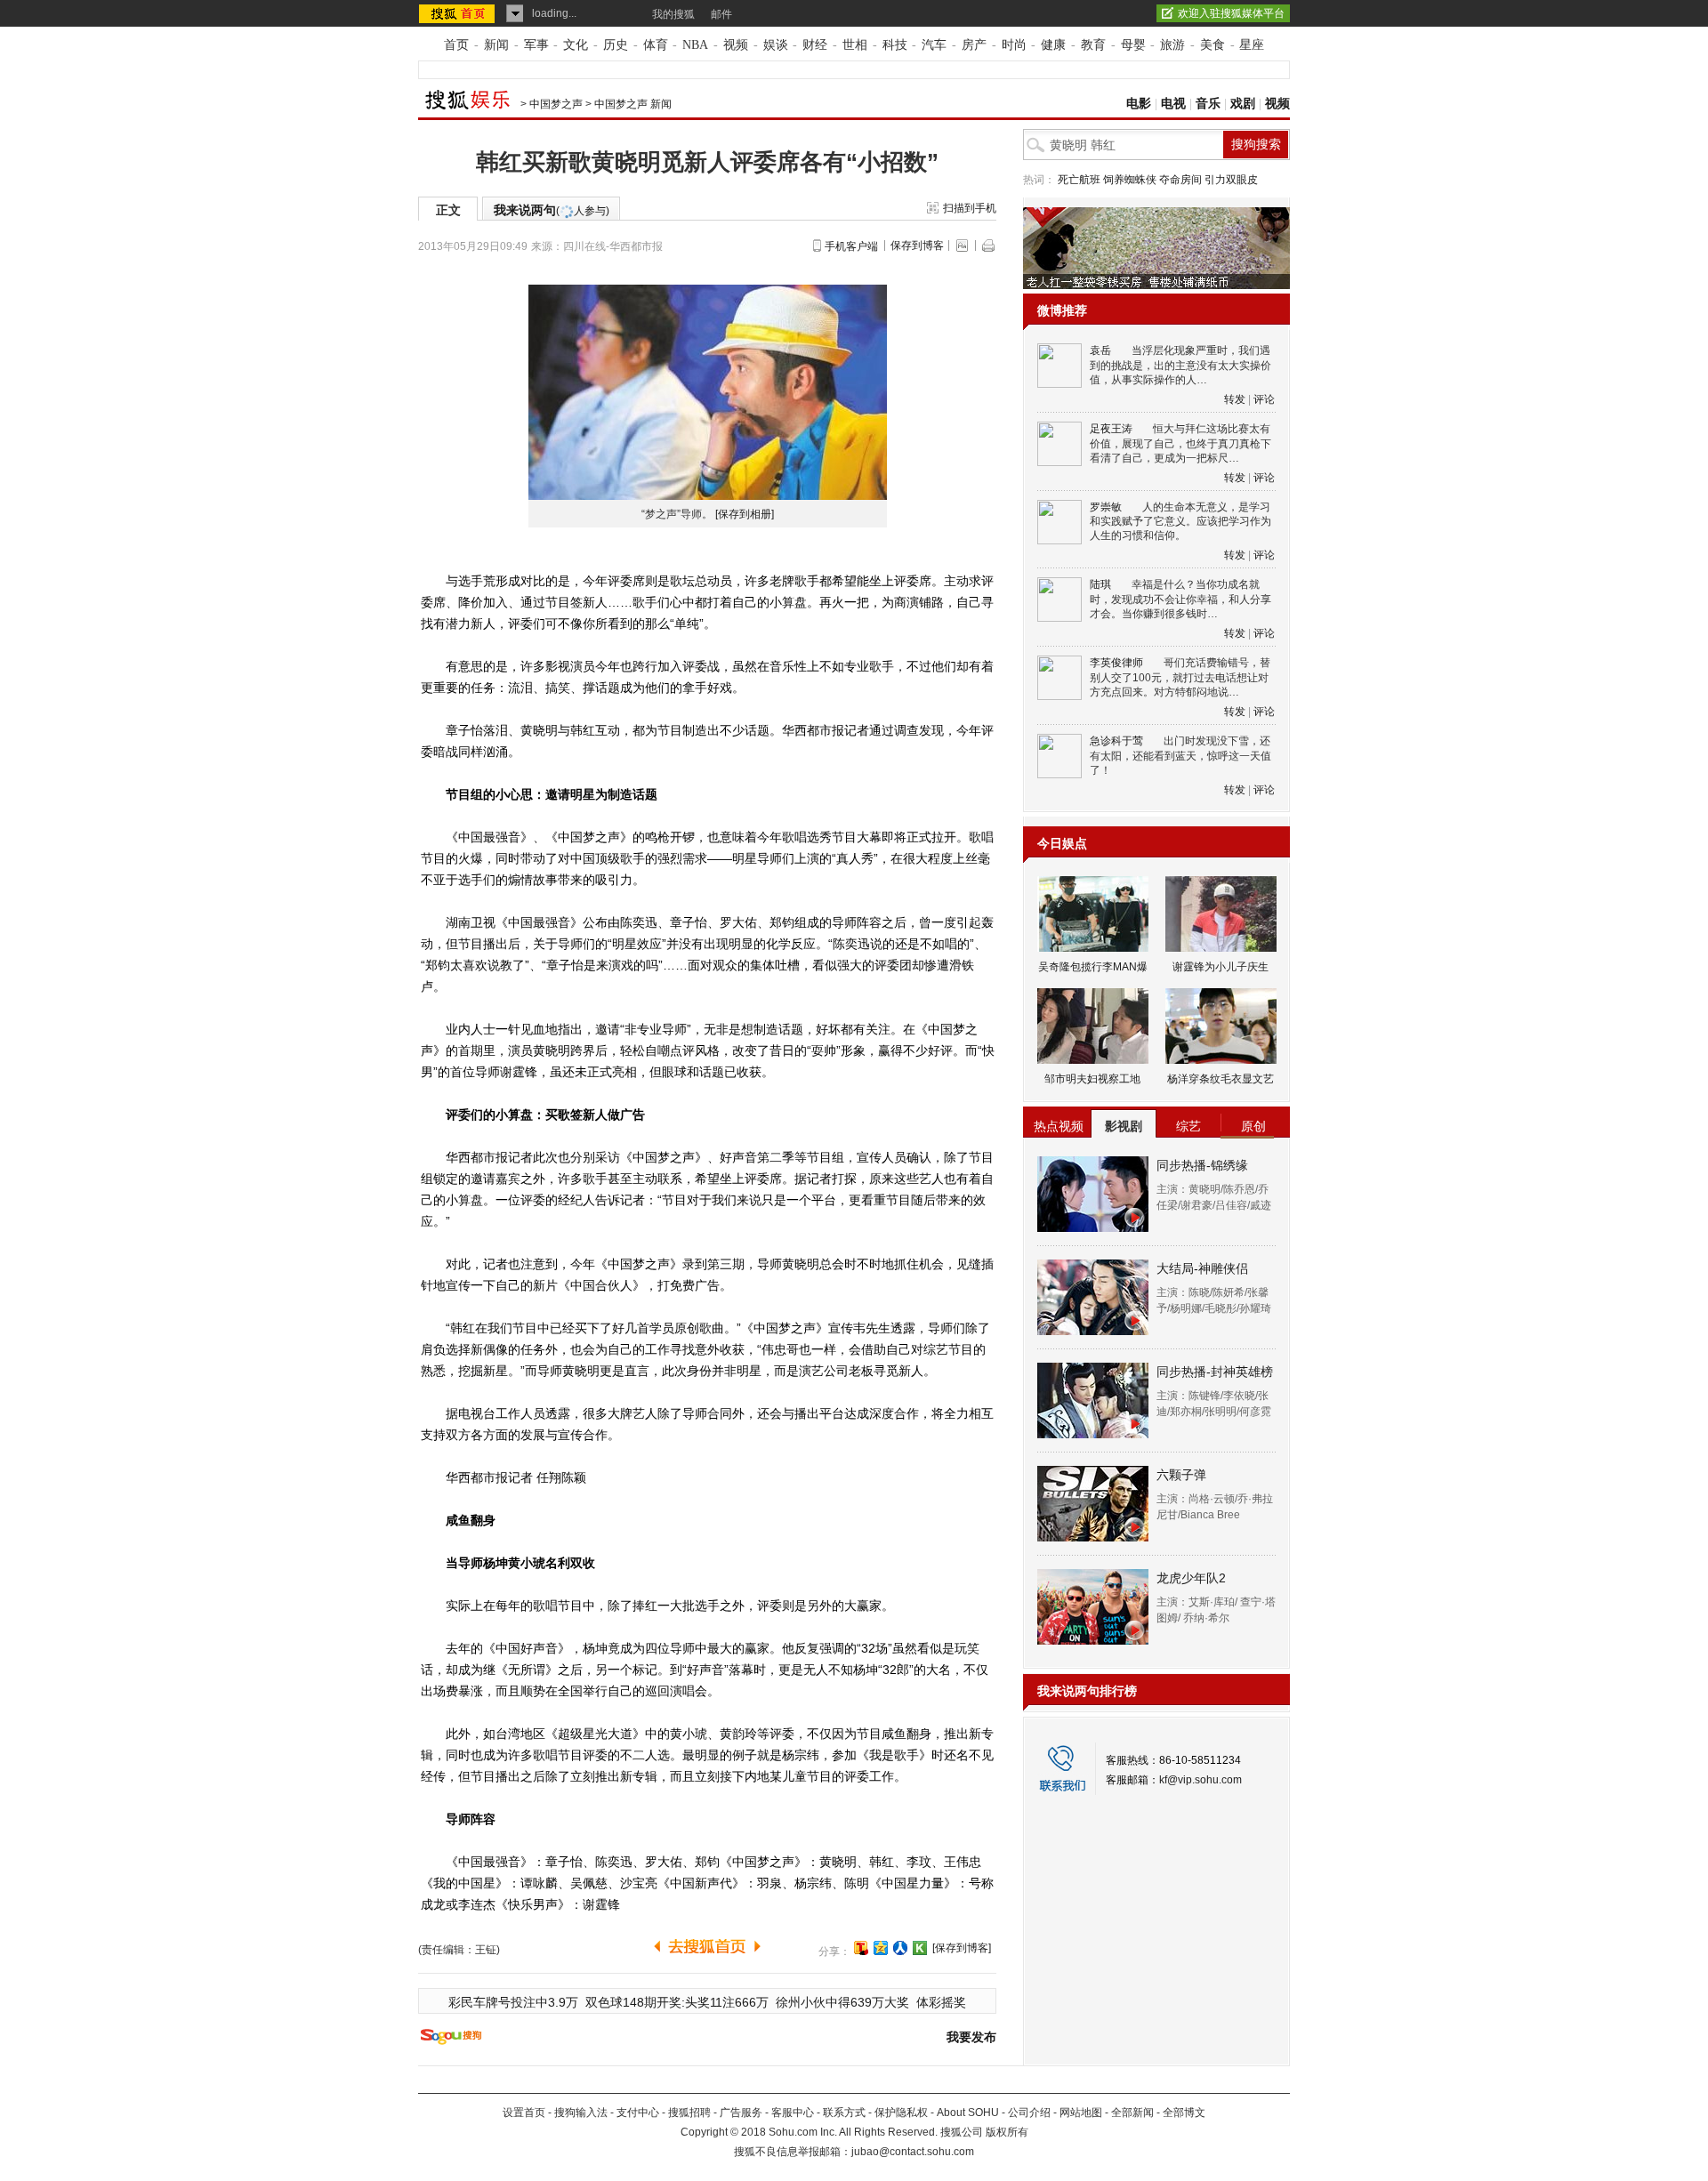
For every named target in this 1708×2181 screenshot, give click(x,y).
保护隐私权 (901, 2113)
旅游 (1172, 45)
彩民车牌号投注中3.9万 (513, 2002)
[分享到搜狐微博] (861, 1948)
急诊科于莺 (1116, 741)
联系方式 (844, 2113)
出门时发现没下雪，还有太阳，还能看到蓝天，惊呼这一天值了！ (1180, 756)
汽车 (934, 45)
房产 (974, 45)
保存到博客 (917, 245)
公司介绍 (1029, 2113)
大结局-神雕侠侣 (1202, 1268)
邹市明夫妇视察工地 (1092, 1079)
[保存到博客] (962, 1948)
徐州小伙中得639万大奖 (842, 2002)
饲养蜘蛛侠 (1130, 180)
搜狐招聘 (689, 2113)
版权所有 (1007, 2132)
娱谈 (776, 45)
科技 (895, 45)
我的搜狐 (673, 14)
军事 (536, 45)
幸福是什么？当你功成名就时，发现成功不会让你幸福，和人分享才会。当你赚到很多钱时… (1180, 599)
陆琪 (1100, 584)
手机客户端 (851, 246)
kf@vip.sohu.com (1200, 1780)
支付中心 (638, 2113)
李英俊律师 (1116, 663)
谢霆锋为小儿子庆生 (1221, 967)
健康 (1053, 45)
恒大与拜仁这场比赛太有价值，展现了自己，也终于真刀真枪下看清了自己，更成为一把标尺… (1180, 443)
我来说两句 (552, 210)
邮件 (721, 14)
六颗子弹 (1181, 1475)
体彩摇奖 (941, 2002)
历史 (616, 45)
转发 (1235, 399)
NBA (695, 45)
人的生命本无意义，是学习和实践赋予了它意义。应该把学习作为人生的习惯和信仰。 (1180, 522)
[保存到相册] (745, 514)
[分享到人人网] (900, 1948)
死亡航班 (1079, 180)
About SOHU (968, 2113)
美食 (1213, 45)
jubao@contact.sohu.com (913, 2152)
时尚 (1014, 45)
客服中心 (793, 2113)
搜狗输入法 (581, 2113)
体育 (656, 45)
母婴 (1133, 45)
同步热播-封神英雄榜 (1215, 1372)
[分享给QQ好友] (881, 1948)
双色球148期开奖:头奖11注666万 (677, 2002)
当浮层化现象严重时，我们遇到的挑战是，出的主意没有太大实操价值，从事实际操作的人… (1180, 365)
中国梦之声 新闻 (633, 104)
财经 (815, 45)
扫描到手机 (970, 208)
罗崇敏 (1106, 507)
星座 (1252, 45)
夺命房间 (1180, 180)
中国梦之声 (556, 104)
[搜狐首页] (459, 13)
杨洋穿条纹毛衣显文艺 (1221, 1079)
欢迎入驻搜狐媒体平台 (1231, 13)
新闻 (496, 45)
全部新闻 (1132, 2113)
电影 (1139, 104)
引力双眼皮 (1231, 180)
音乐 (1208, 104)
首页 (456, 45)
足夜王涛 (1111, 429)
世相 (855, 45)
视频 (736, 45)
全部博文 (1184, 2113)
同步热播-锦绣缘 (1202, 1165)
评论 (1264, 399)
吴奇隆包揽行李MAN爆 (1093, 967)
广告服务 (741, 2113)
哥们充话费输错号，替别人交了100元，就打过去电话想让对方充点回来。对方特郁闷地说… (1180, 677)
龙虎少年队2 (1191, 1578)
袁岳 (1100, 350)
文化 (576, 45)
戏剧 (1243, 104)
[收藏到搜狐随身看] (920, 1948)
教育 (1093, 45)
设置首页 (524, 2113)
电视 (1173, 104)
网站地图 (1081, 2113)
